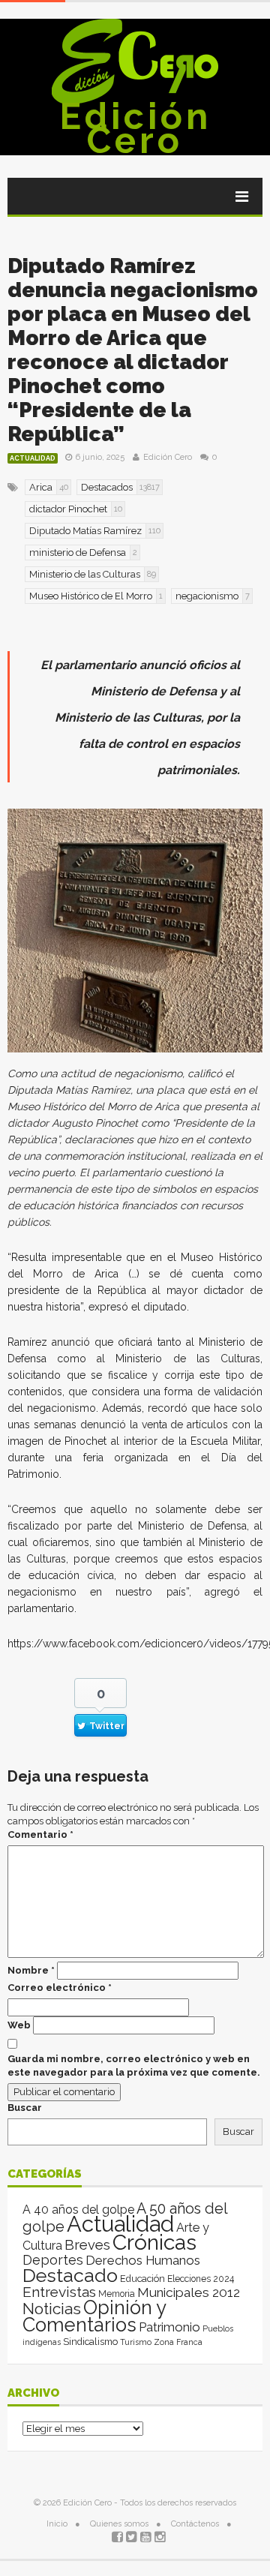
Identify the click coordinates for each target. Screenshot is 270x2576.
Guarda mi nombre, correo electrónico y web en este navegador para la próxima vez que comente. (134, 2066)
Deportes (53, 2260)
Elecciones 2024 (201, 2279)
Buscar (25, 2108)
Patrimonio (169, 2327)
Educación (142, 2279)
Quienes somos (119, 2524)
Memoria (117, 2294)
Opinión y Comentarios (94, 2316)
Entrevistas (59, 2292)
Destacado (70, 2275)
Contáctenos (195, 2524)
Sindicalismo (90, 2342)
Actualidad (33, 458)
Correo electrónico (60, 1988)
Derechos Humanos (143, 2260)
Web (19, 2025)
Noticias (52, 2309)
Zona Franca (178, 2342)
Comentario (40, 1834)
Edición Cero (135, 128)
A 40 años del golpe (78, 2210)
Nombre (31, 1970)
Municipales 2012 (189, 2292)
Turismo (136, 2342)
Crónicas (154, 2242)
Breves (87, 2245)
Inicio (57, 2524)
